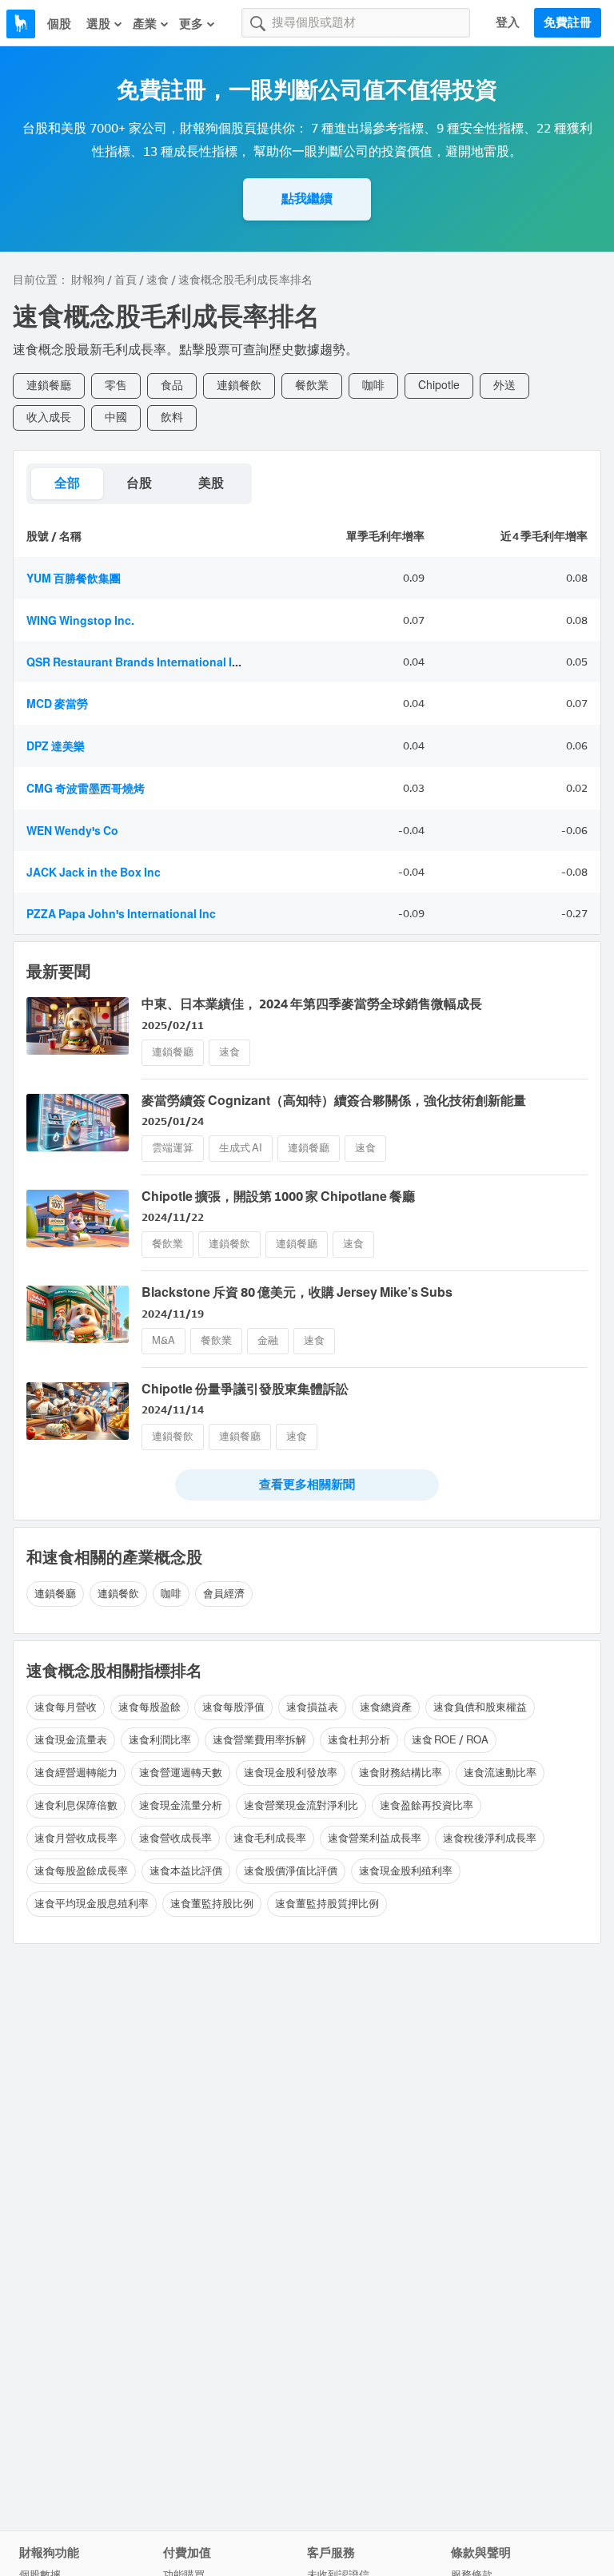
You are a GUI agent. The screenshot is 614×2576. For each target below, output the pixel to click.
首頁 (126, 280)
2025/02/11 (173, 1026)
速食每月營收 (66, 1707)
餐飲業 (312, 386)
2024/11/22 (173, 1217)
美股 (211, 483)
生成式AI (241, 1148)
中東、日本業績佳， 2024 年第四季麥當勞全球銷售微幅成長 (312, 1004)
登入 (508, 22)
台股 (139, 483)
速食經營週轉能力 (76, 1773)
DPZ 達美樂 (56, 747)
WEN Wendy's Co (72, 831)
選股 (98, 24)
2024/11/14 (173, 1410)
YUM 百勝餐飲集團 (74, 579)
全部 (67, 483)
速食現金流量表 (71, 1740)
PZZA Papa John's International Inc (121, 914)
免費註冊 (568, 22)
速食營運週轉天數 (181, 1773)
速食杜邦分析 (359, 1740)
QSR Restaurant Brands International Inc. (138, 663)
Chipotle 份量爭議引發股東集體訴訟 (245, 1389)
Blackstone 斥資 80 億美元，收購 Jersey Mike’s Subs (297, 1292)
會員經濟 (224, 1594)
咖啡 (373, 386)
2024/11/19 (173, 1314)
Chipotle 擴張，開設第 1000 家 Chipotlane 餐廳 (278, 1197)
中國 (116, 417)
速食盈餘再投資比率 (427, 1805)
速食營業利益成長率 (375, 1838)
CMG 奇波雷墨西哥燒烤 (86, 789)
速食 (157, 280)
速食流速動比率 (500, 1773)
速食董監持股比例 (212, 1904)
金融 (268, 1340)
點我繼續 (307, 199)
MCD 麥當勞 (57, 704)
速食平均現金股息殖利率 (92, 1904)
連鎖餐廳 (49, 386)
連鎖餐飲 (239, 386)
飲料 (172, 417)
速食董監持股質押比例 (327, 1904)
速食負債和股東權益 (480, 1707)
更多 (191, 24)
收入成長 (49, 417)
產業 (145, 24)
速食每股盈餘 (150, 1707)
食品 (172, 386)
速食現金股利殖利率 (406, 1871)
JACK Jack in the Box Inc (94, 873)
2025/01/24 (173, 1121)
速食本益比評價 (186, 1871)
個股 (59, 24)
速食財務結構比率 (401, 1773)
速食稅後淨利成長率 (490, 1838)
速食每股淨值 (233, 1707)
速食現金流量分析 (181, 1805)
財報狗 (88, 280)
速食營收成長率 (175, 1838)
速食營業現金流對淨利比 (301, 1805)
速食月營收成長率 (76, 1838)
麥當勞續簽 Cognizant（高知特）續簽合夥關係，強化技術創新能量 (334, 1101)
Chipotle (439, 386)
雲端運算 (173, 1148)
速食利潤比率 (160, 1740)
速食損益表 (312, 1707)
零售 (116, 386)
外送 (504, 386)
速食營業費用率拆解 (259, 1740)
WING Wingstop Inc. (80, 621)
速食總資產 (386, 1707)
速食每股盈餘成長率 (81, 1871)
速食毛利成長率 (270, 1838)
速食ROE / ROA (450, 1740)
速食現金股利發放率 (291, 1773)
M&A (163, 1340)
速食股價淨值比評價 (291, 1871)
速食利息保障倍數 (76, 1805)
